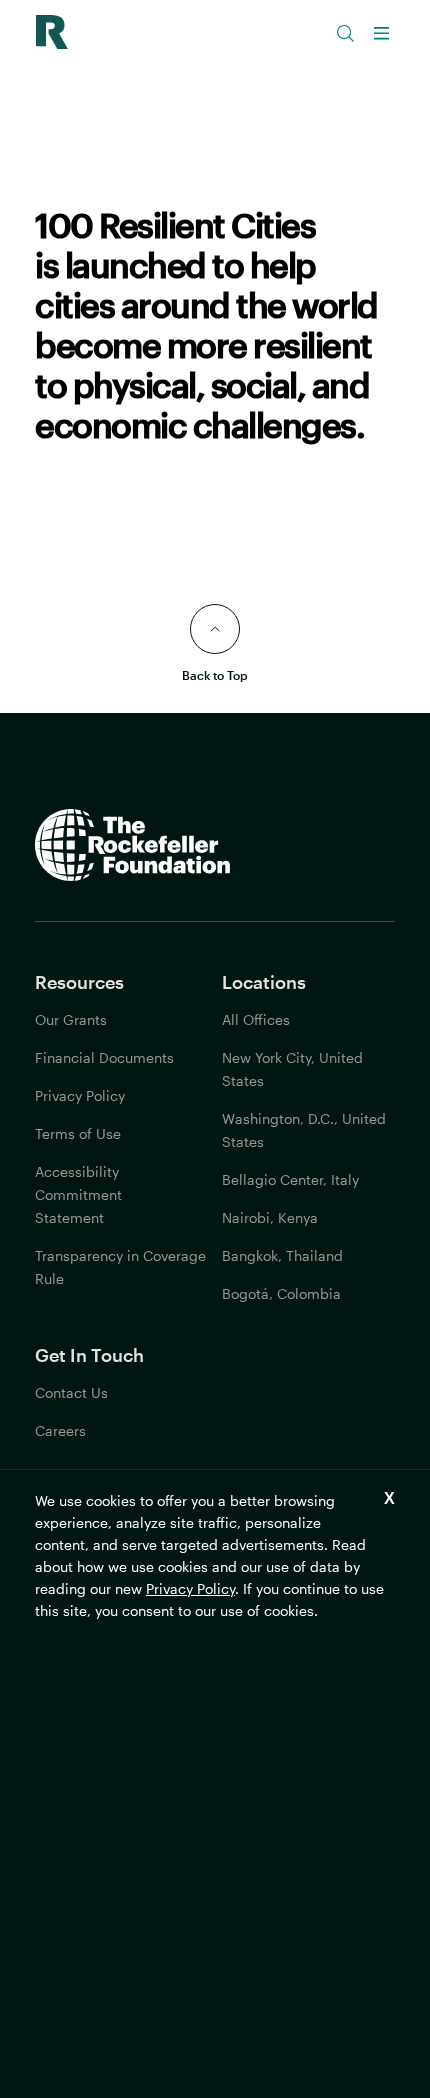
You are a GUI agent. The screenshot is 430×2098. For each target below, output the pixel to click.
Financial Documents (104, 1057)
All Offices (256, 1019)
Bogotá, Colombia (281, 1293)
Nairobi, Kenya (270, 1217)
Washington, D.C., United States (304, 1130)
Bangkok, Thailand (282, 1255)
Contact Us (71, 1392)
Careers (60, 1430)
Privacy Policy (190, 1588)
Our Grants (71, 1019)
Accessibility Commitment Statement (78, 1194)
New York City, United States (292, 1069)
